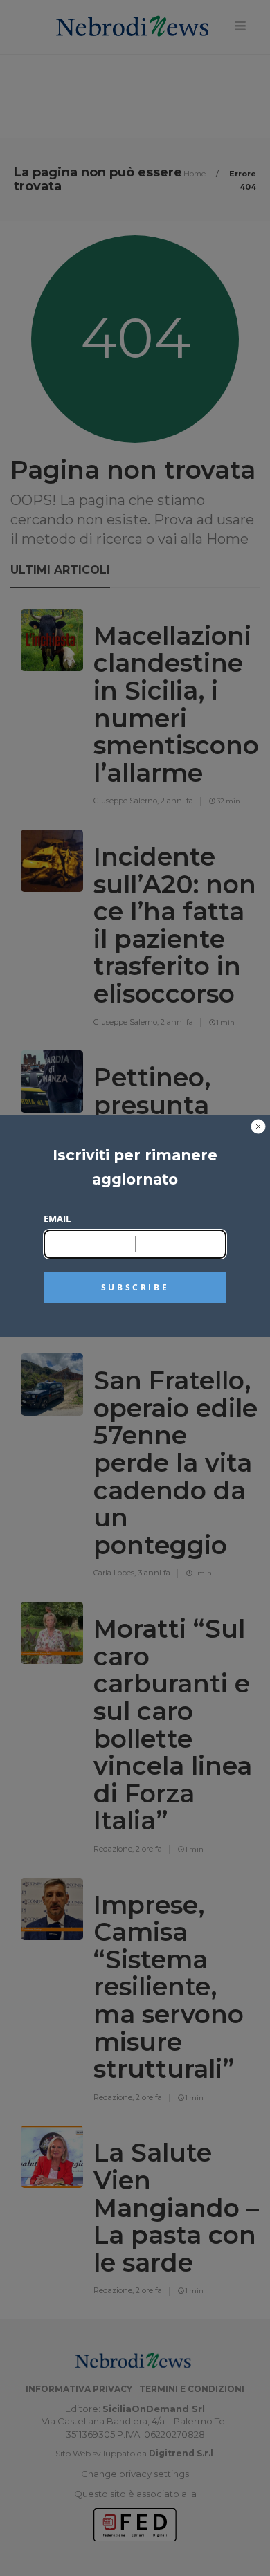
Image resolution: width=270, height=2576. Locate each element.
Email (57, 1218)
